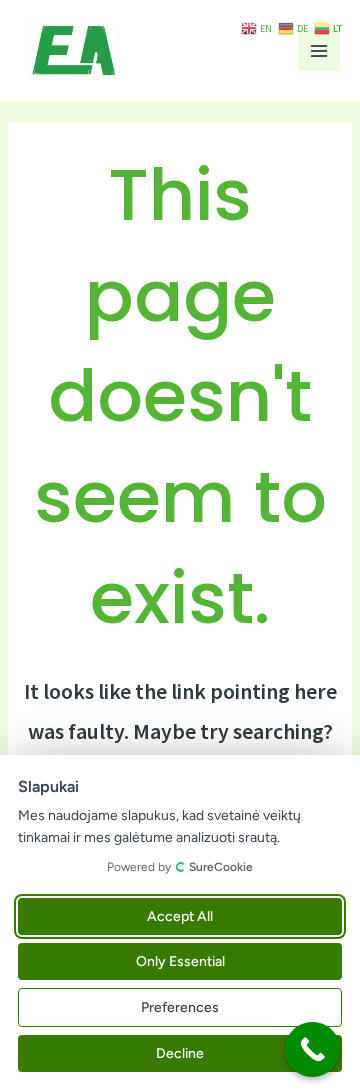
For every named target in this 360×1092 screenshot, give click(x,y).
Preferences (180, 1007)
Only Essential (180, 961)
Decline (180, 1053)
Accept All (180, 916)
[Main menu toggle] (319, 51)
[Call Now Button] (312, 1049)
